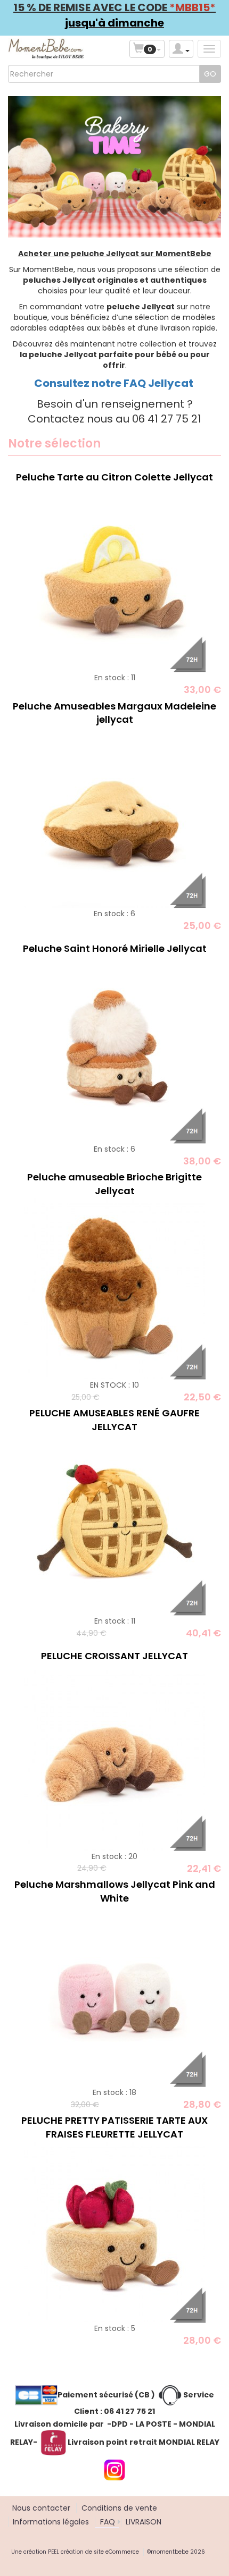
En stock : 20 (114, 1856)
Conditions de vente (119, 2508)
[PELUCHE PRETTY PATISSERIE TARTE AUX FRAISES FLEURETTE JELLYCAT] (114, 2232)
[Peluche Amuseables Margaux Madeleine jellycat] (114, 817)
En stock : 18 (114, 2092)
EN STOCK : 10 (114, 1385)
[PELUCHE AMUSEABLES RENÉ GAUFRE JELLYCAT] (114, 1524)
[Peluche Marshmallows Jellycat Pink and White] (114, 1996)
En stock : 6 (114, 914)
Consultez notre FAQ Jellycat (115, 383)
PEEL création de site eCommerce (93, 2552)
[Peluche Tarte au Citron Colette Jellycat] (114, 581)
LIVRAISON (144, 2522)
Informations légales (51, 2522)
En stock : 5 (115, 2328)
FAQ (108, 2522)
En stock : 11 (115, 678)
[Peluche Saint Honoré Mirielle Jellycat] (114, 1052)
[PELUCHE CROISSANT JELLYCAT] (114, 1759)
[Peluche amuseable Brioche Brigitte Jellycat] (114, 1288)
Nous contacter (41, 2508)
